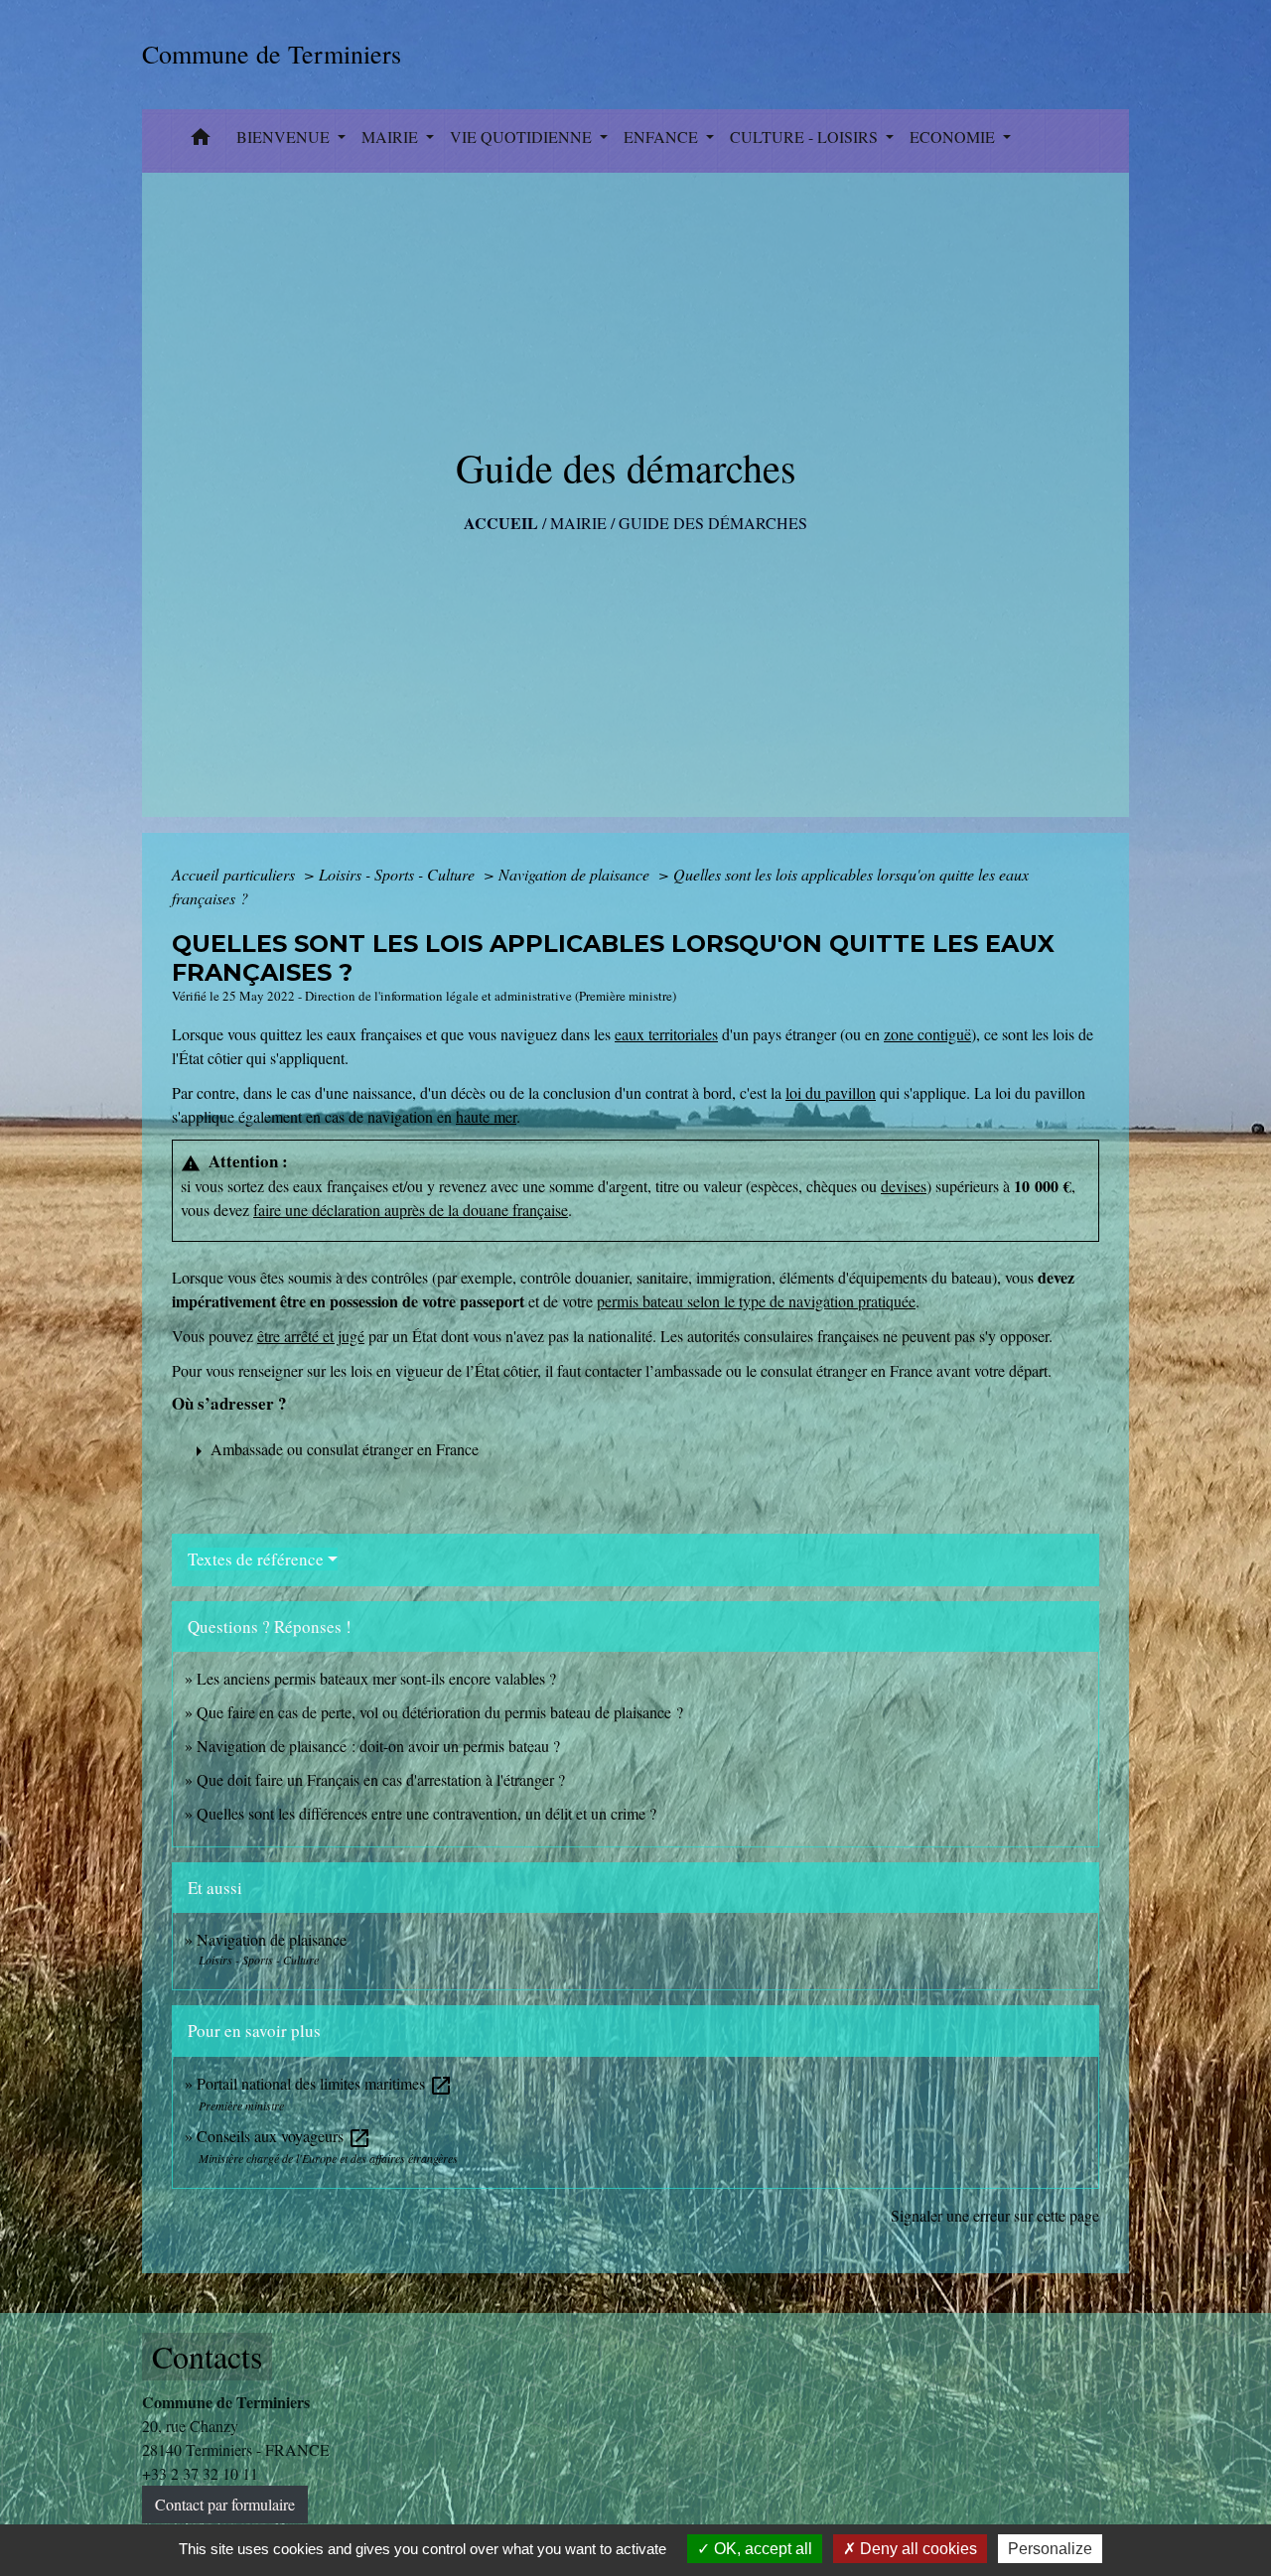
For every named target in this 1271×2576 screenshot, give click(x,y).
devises (904, 1186)
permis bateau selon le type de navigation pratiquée (756, 1301)
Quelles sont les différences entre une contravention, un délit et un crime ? (426, 1813)
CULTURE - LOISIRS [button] (806, 136)
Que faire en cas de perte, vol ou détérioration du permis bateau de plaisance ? (440, 1712)
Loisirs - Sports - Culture (399, 874)
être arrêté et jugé (311, 1336)
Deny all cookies (917, 2549)
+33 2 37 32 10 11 (200, 2473)
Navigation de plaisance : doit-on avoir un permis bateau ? (378, 1746)
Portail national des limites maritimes (325, 2083)
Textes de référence (256, 1559)
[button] (201, 141)
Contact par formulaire (225, 2504)
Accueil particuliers (235, 874)
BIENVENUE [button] (285, 136)
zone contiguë (927, 1034)
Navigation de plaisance (576, 874)
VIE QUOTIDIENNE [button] (523, 136)
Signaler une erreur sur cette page (995, 2215)
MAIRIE (578, 523)
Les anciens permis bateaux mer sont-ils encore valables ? (376, 1678)
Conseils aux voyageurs (284, 2136)
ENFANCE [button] (663, 136)
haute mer (486, 1116)
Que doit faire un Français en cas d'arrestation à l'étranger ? (381, 1779)
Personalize (1050, 2549)
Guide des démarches (713, 523)
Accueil (501, 523)
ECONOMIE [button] (954, 136)
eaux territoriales (666, 1034)
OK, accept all (761, 2549)
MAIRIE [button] (392, 136)
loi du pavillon (831, 1092)
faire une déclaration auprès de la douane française (411, 1210)
